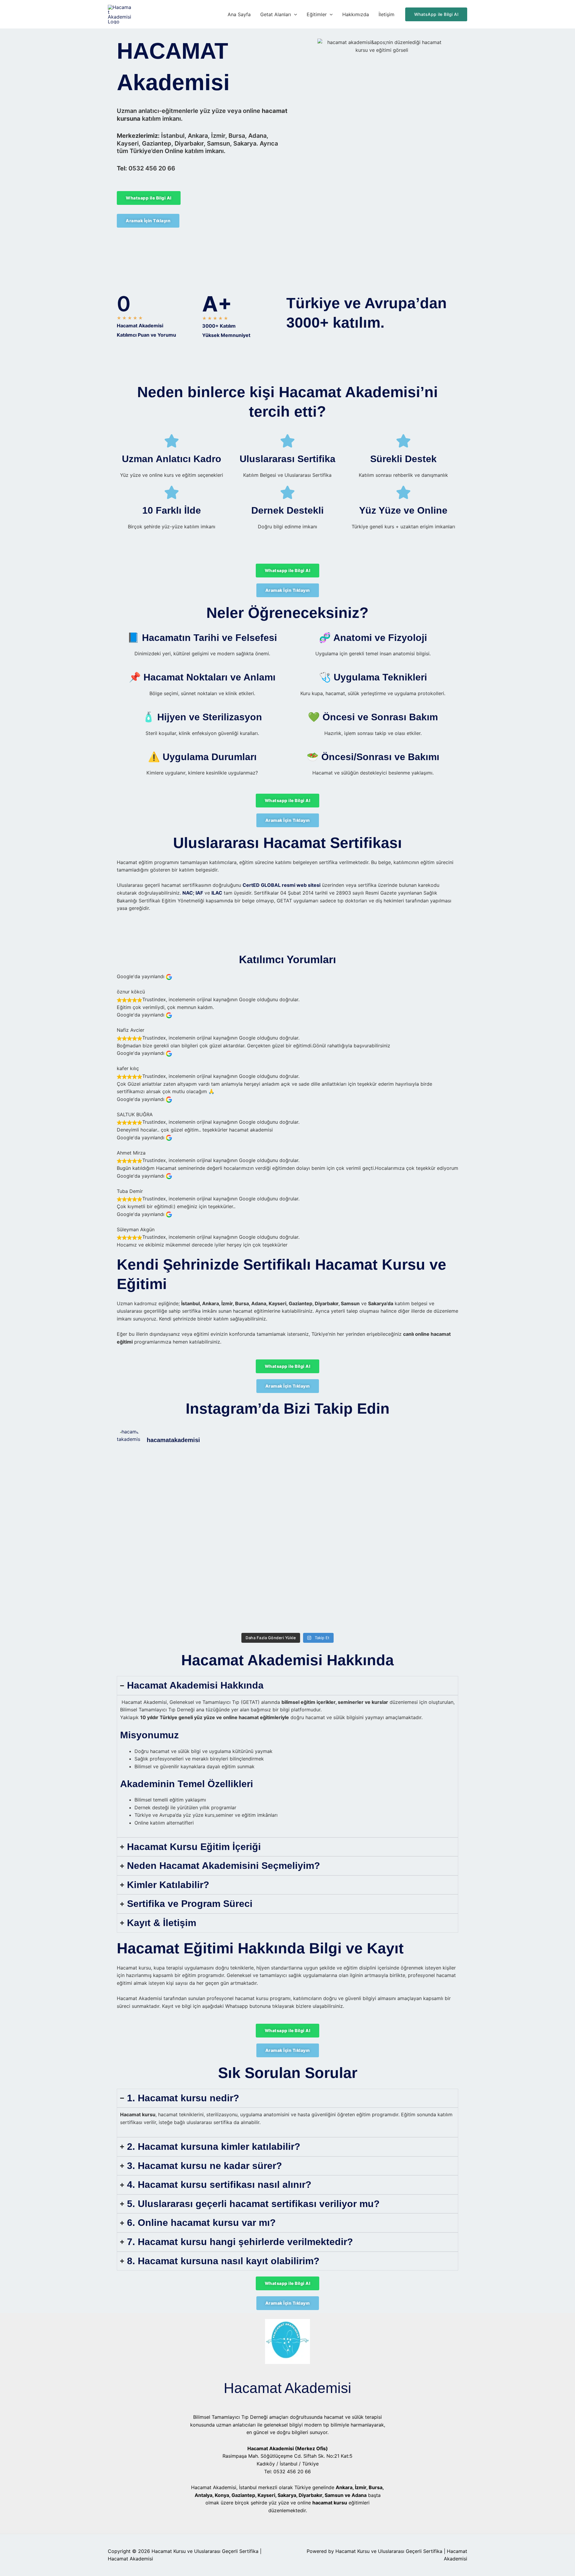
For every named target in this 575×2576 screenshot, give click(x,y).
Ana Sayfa (239, 14)
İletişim (386, 14)
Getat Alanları (276, 14)
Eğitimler (317, 14)
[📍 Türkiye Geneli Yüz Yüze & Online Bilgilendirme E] (159, 1517)
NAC (188, 893)
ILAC (217, 893)
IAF (199, 893)
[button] (294, 14)
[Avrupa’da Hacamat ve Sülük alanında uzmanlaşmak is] (330, 1513)
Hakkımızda (356, 14)
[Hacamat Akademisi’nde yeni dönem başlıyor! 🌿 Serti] (245, 1543)
